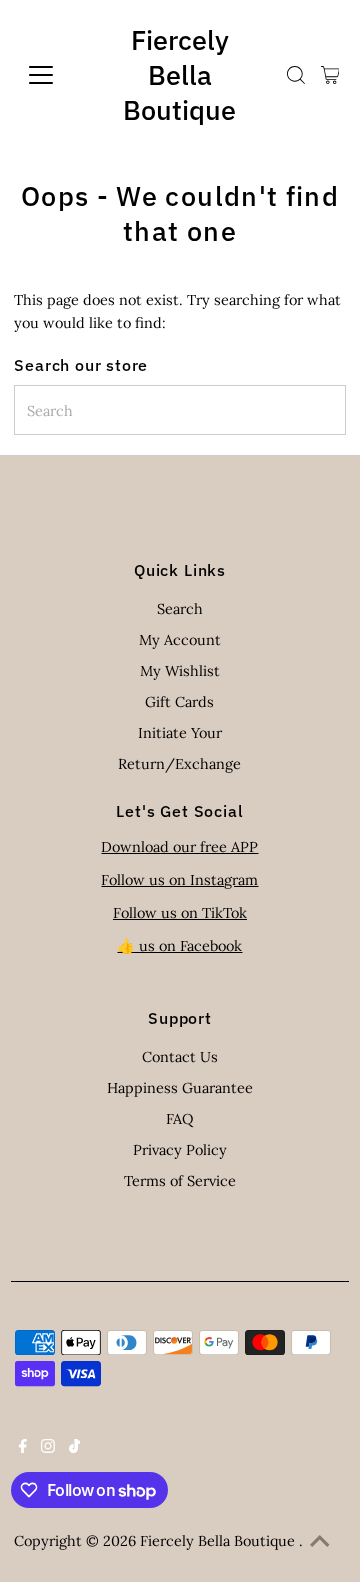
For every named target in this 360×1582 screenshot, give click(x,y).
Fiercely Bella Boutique (179, 74)
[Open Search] (296, 75)
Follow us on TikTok (180, 912)
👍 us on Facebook (179, 945)
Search (180, 608)
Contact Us (180, 1056)
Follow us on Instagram (179, 879)
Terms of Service (180, 1180)
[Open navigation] (53, 75)
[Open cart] (330, 75)
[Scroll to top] (320, 1542)
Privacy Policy (180, 1149)
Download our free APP (179, 846)
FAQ (180, 1118)
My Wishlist (180, 670)
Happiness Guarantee (180, 1087)
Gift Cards (179, 701)
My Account (180, 639)
